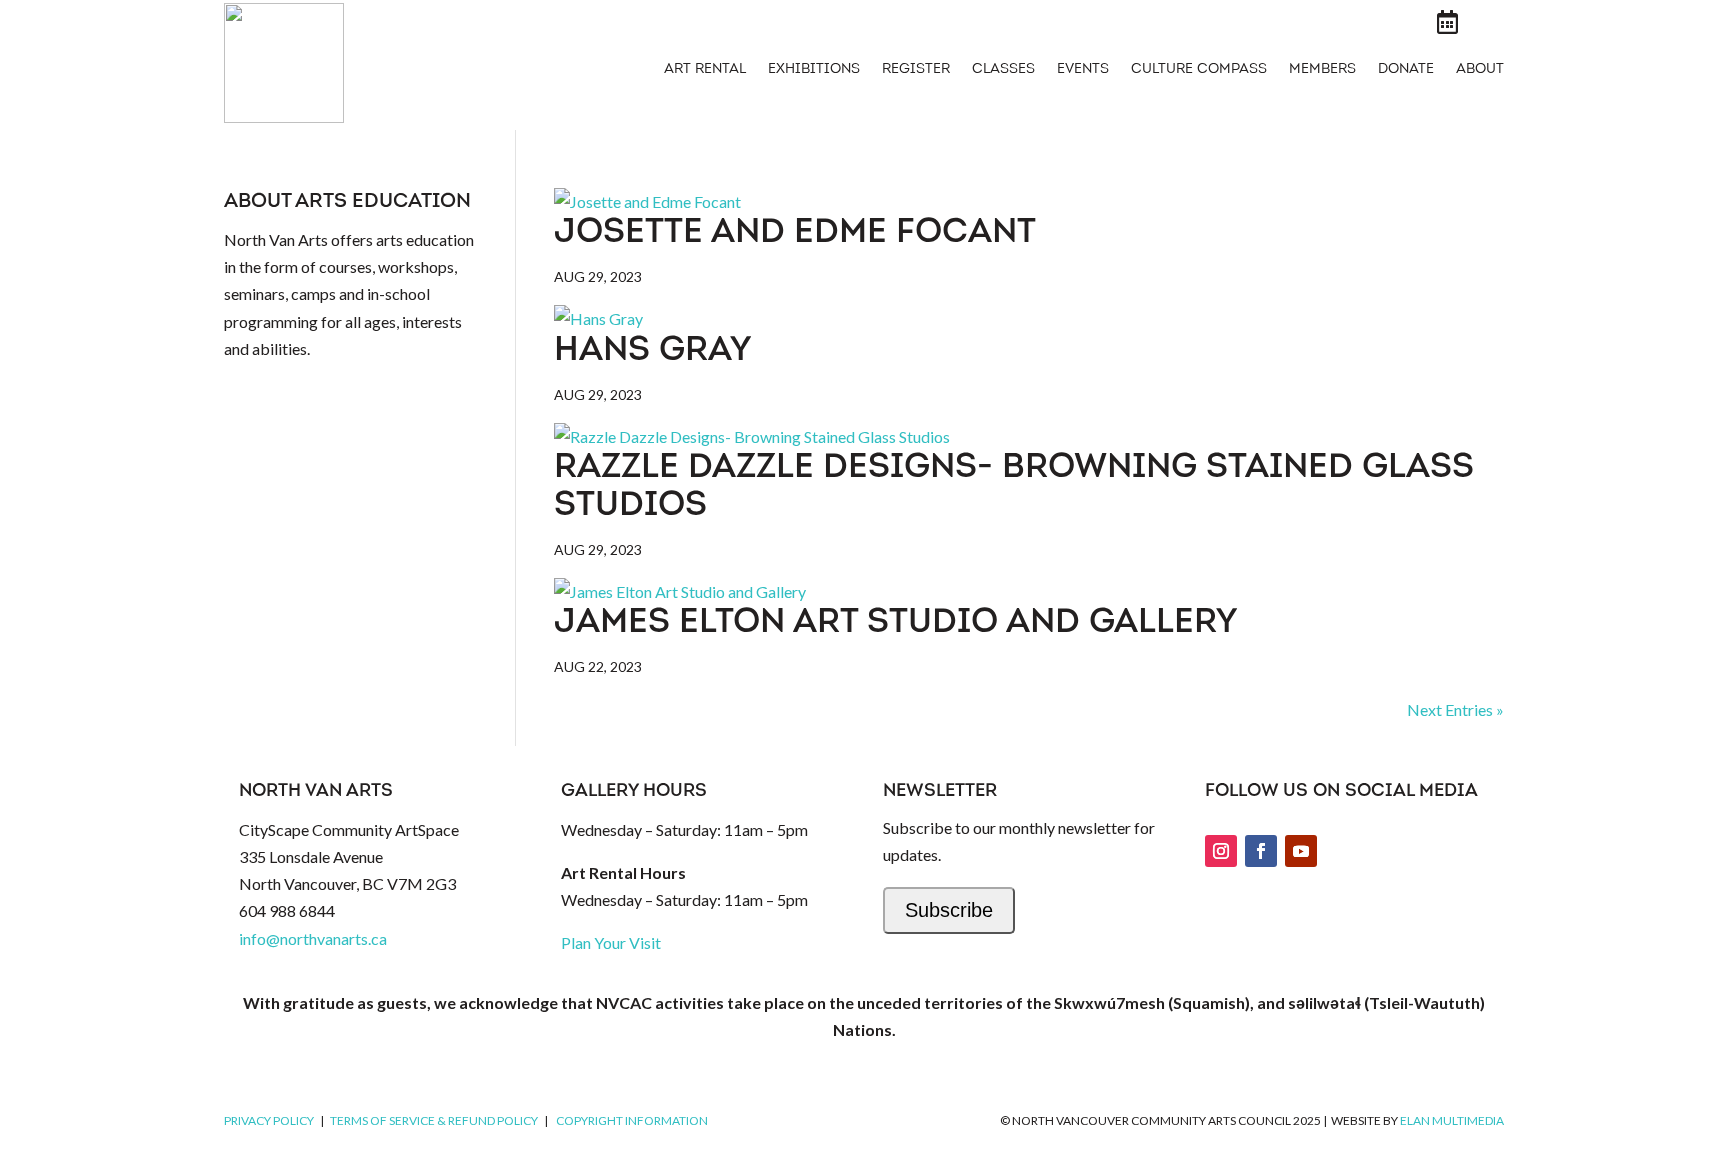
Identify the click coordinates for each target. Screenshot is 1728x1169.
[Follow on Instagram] (1221, 851)
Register (916, 70)
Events (1083, 70)
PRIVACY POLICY (269, 1120)
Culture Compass (1199, 70)
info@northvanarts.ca (313, 938)
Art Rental (705, 70)
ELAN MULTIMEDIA (1452, 1120)
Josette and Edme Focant (795, 233)
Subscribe (949, 910)
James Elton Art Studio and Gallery (895, 623)
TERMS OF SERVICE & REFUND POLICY (434, 1120)
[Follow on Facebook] (1261, 851)
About (1480, 70)
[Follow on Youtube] (1301, 851)
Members (1322, 70)
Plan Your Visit (611, 942)
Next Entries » (1455, 709)
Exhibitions (814, 70)
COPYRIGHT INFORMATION (632, 1120)
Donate (1406, 70)
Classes (1003, 70)
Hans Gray (652, 351)
